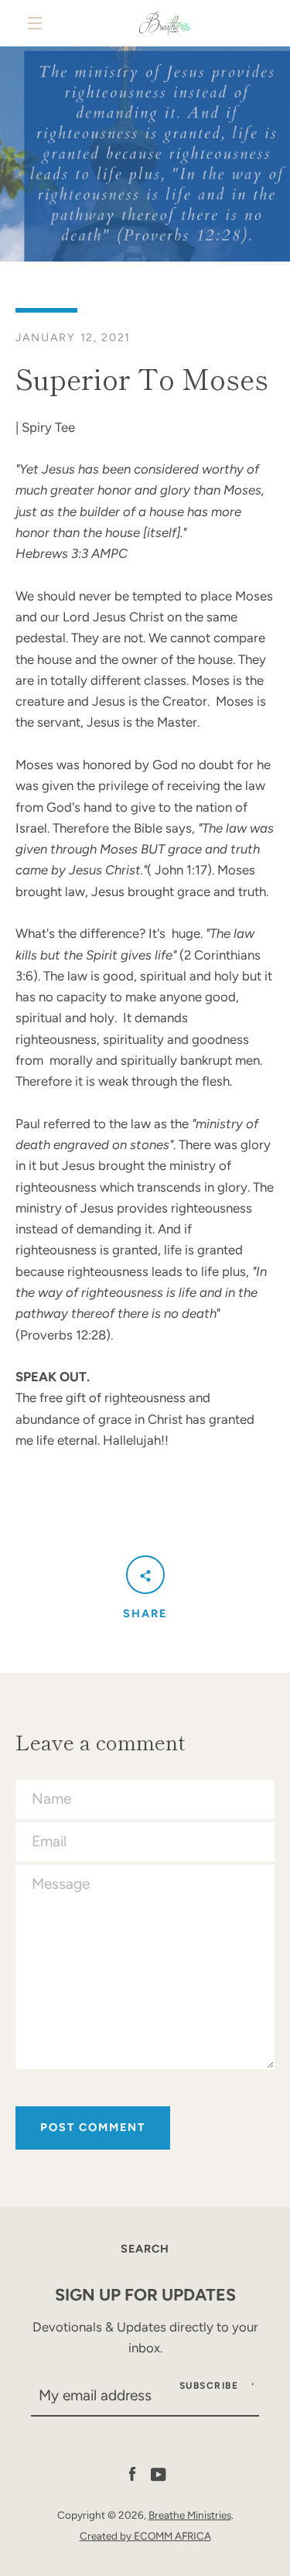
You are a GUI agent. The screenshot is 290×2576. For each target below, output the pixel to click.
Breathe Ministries (190, 2515)
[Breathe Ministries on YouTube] (159, 2473)
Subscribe (209, 2386)
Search (145, 2249)
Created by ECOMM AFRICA (145, 2536)
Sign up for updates (145, 2294)
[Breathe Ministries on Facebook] (132, 2473)
